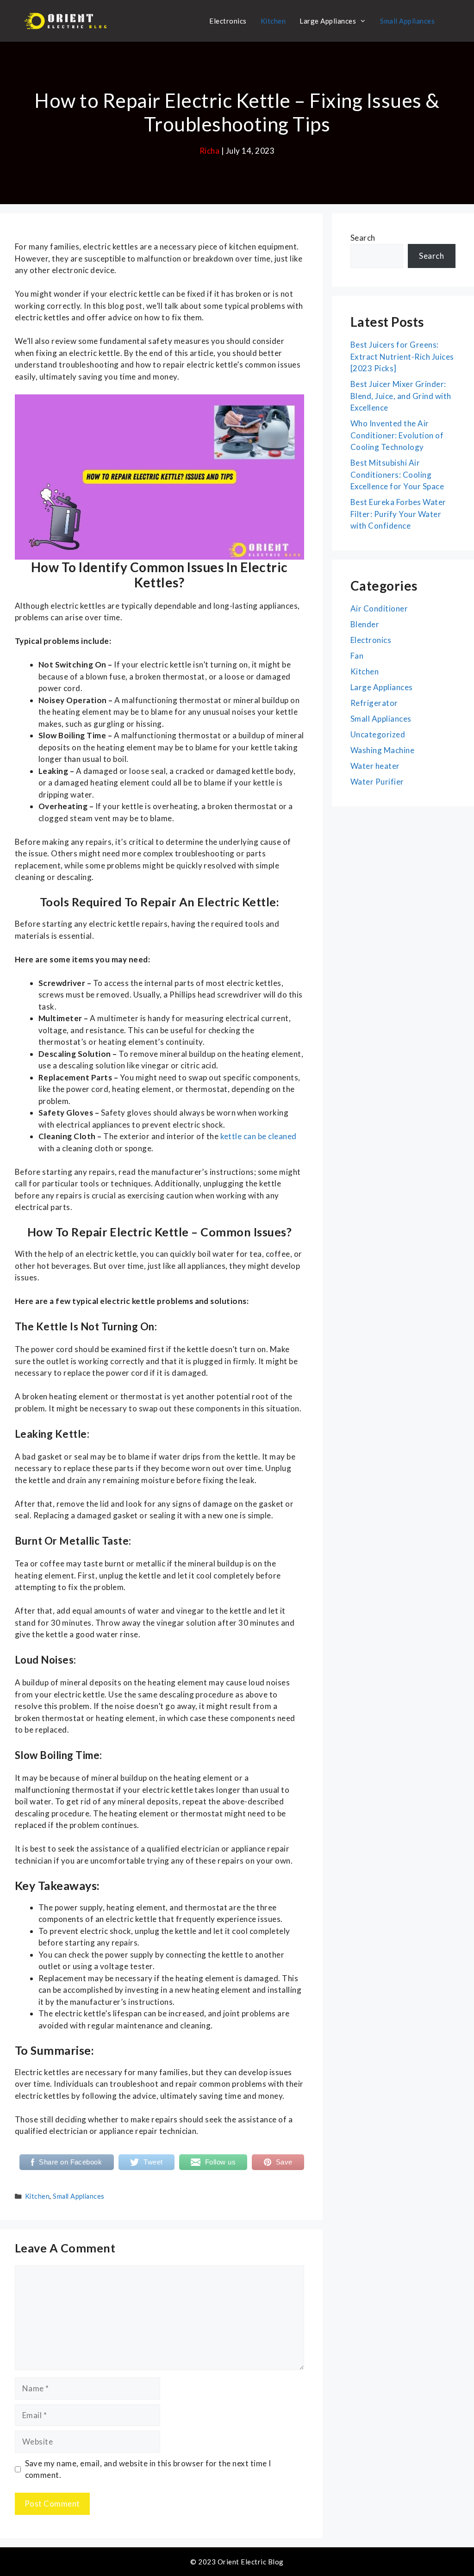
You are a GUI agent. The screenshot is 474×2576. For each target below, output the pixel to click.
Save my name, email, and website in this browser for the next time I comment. (148, 2469)
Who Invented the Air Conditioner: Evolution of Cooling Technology (397, 435)
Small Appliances (407, 21)
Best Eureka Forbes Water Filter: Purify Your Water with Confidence (398, 514)
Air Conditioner (379, 608)
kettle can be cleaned (259, 1136)
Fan (357, 656)
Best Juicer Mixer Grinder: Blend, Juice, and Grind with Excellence (401, 396)
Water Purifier (377, 782)
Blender (365, 624)
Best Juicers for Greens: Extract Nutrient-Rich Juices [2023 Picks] (402, 356)
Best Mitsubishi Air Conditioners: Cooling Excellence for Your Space (397, 474)
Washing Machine (382, 750)
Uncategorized (378, 734)
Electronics (228, 21)
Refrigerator (374, 703)
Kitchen (273, 21)
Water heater (375, 766)
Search (363, 238)
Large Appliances (328, 21)
